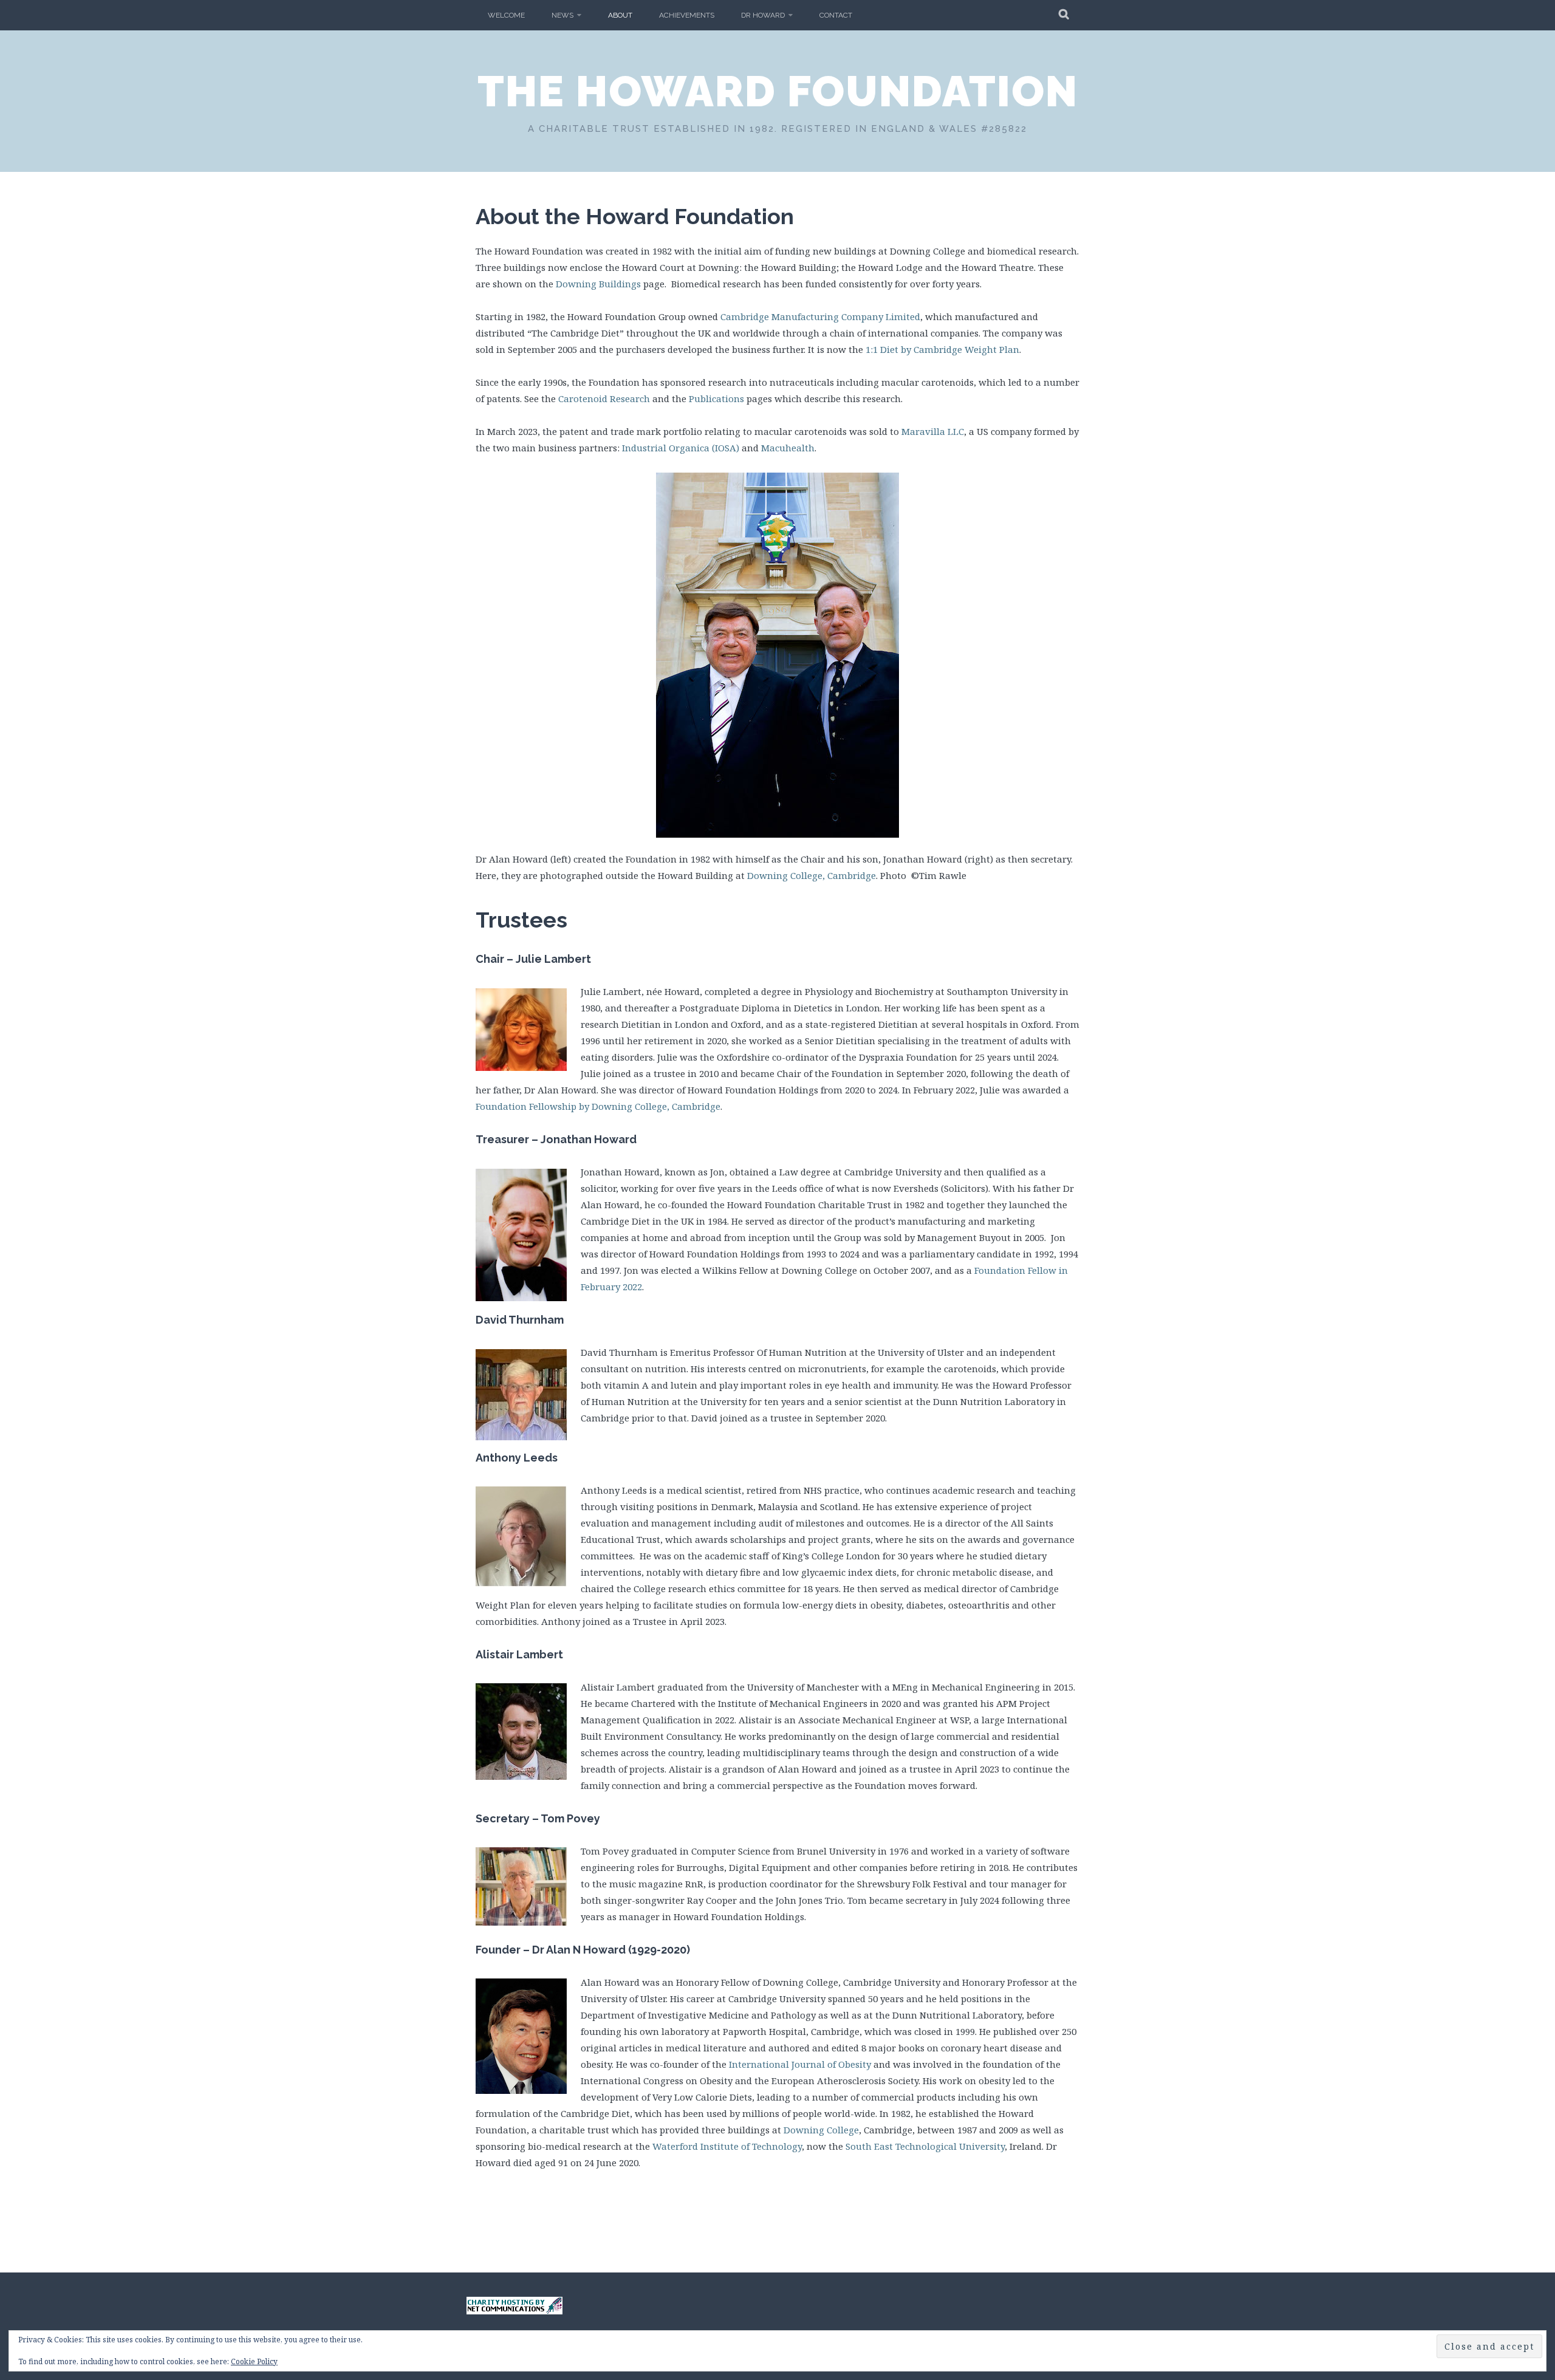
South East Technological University (925, 2146)
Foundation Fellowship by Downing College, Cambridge (598, 1106)
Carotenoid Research (604, 398)
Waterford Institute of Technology (727, 2146)
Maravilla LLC (933, 431)
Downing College (821, 2130)
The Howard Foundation (778, 91)
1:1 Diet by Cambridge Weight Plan (942, 349)
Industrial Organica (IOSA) (681, 448)
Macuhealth (788, 448)
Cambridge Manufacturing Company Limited (820, 316)
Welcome (506, 15)
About (620, 15)
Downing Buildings (598, 284)
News (562, 15)
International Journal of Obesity (800, 2064)
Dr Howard (763, 15)
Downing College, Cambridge (812, 875)
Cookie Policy (254, 2361)
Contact (836, 15)
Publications (716, 398)
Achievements (687, 15)
